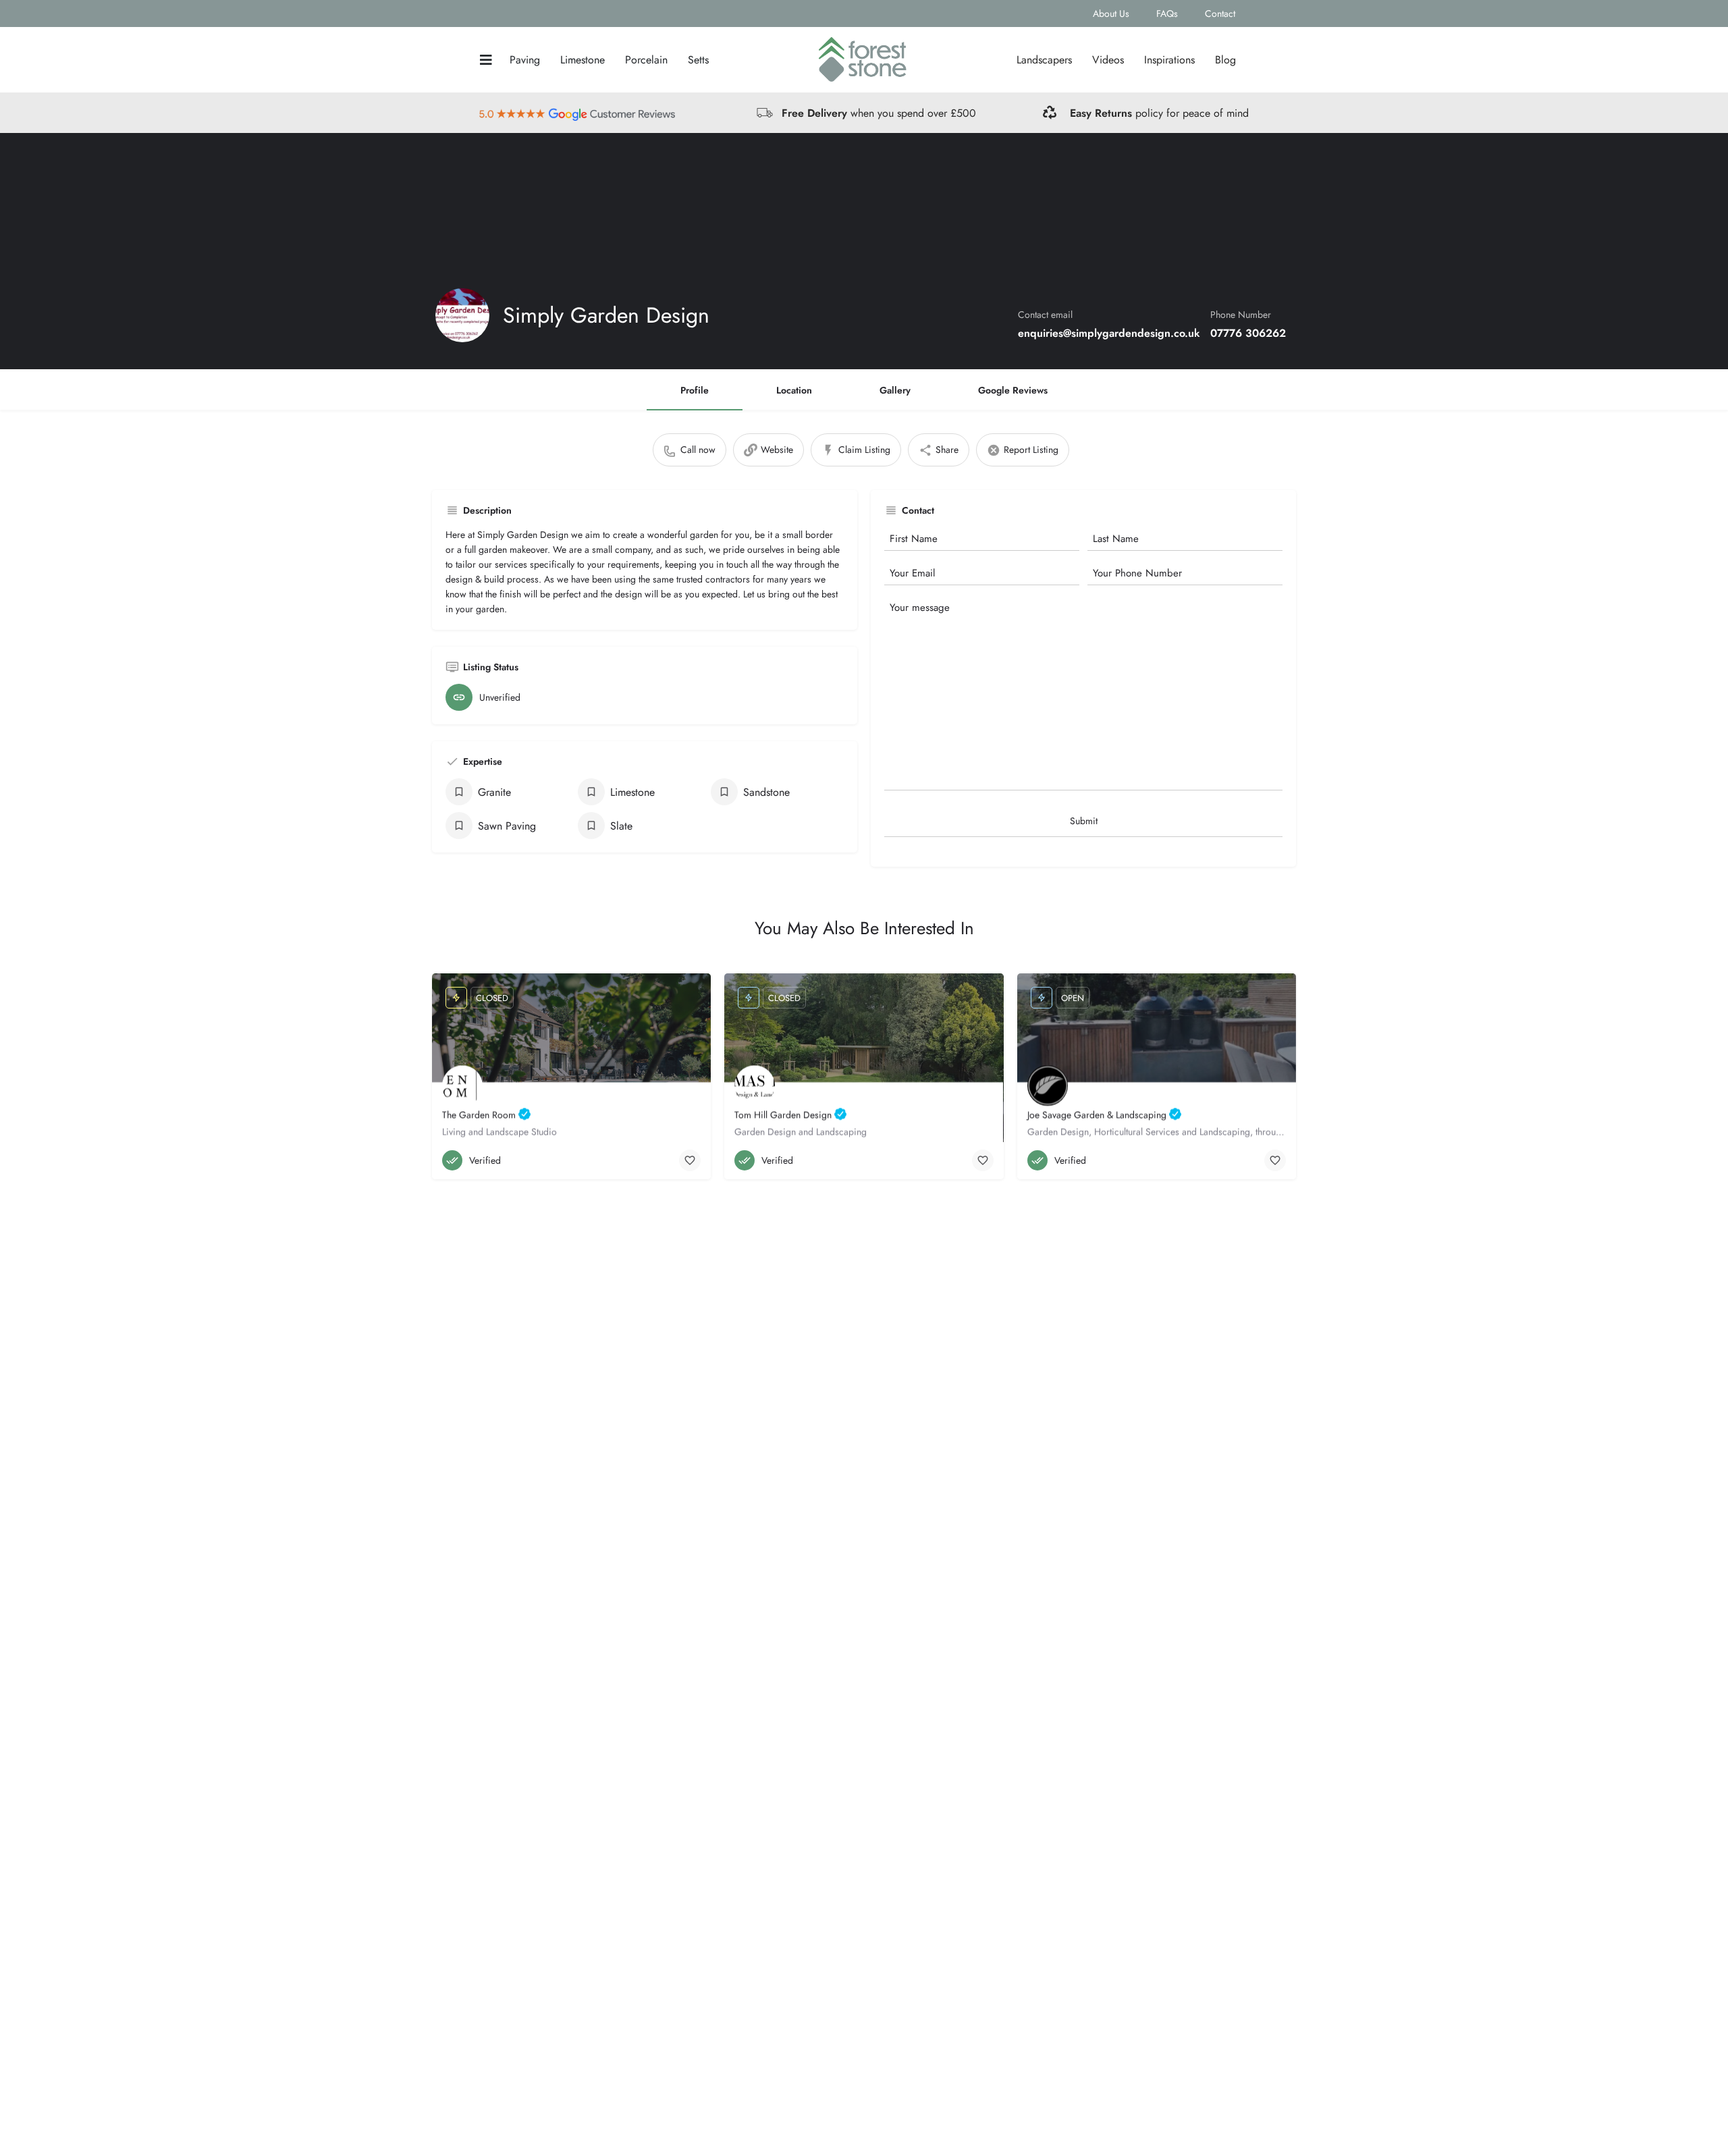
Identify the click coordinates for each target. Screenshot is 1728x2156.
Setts (698, 60)
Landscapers (1044, 60)
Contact (1220, 14)
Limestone (583, 60)
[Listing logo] (462, 315)
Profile (695, 390)
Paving (525, 60)
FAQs (1167, 14)
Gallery (895, 390)
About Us (1111, 14)
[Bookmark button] (690, 1160)
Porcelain (646, 60)
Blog (1225, 60)
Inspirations (1169, 60)
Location (794, 390)
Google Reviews (1013, 390)
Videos (1108, 60)
